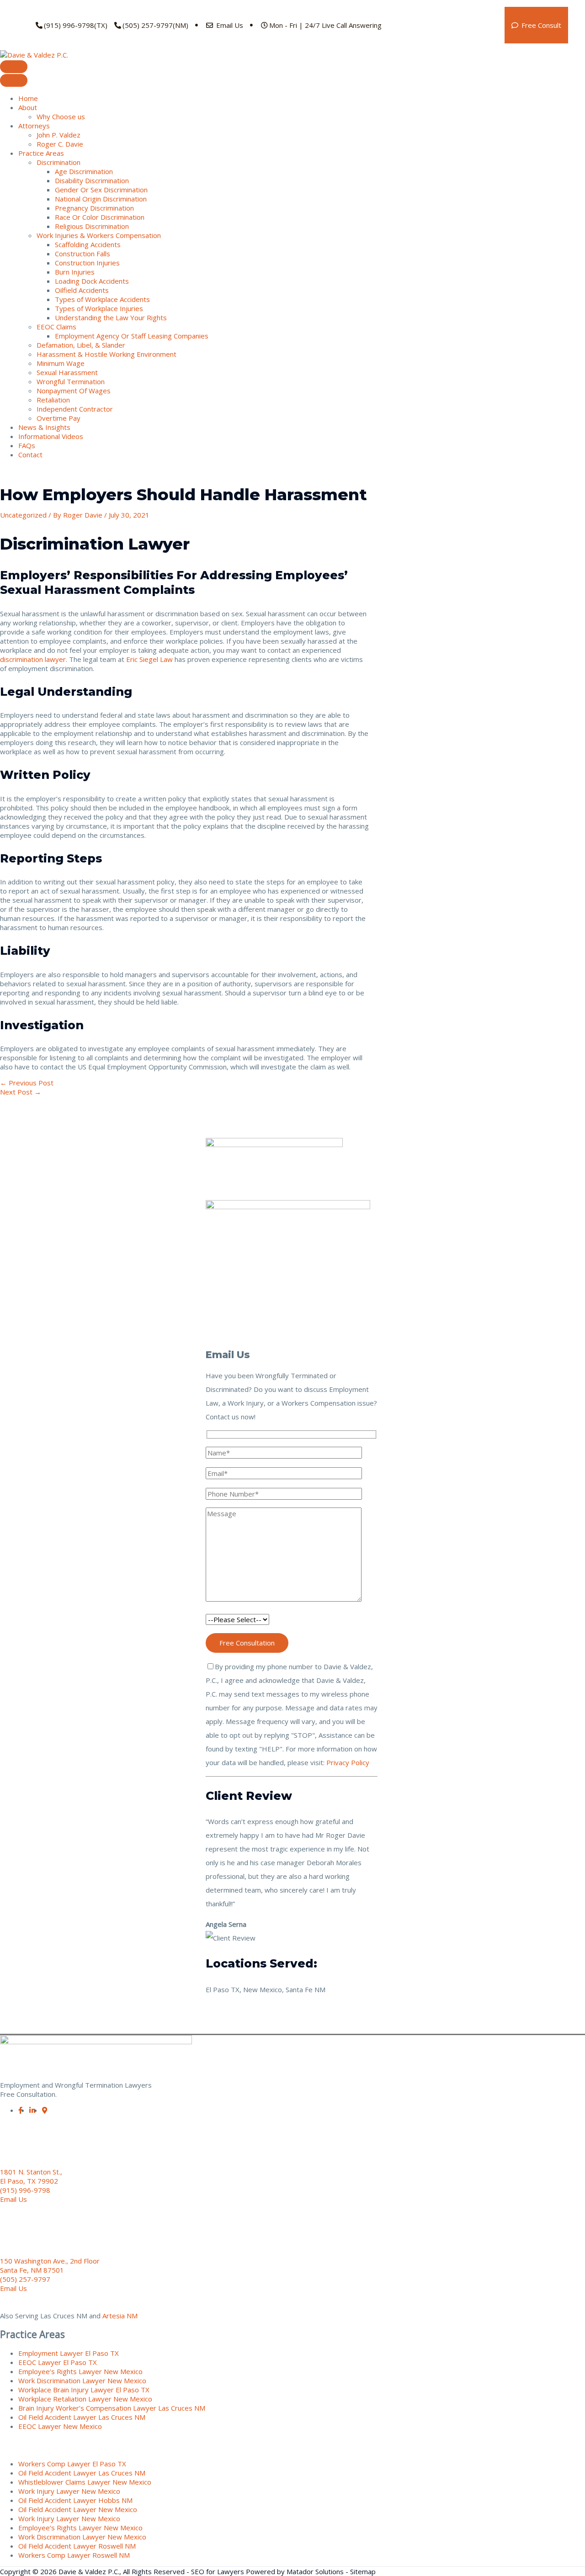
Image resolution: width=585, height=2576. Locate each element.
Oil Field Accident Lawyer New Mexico (78, 2509)
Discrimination (58, 162)
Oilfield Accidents (82, 290)
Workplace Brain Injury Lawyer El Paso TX (84, 2390)
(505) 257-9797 (25, 2279)
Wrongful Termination (71, 381)
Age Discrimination (84, 171)
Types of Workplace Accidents (102, 299)
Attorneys (34, 126)
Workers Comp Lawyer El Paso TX (72, 2464)
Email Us (229, 25)
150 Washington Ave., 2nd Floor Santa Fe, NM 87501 (50, 2265)
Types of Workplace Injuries (99, 308)
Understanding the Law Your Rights (111, 317)
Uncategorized (23, 515)
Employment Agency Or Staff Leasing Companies (132, 336)
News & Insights (44, 427)
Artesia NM (120, 2316)
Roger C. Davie (60, 144)
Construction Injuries (87, 263)
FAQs (27, 445)
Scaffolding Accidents (88, 244)
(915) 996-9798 (25, 2190)
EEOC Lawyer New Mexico (60, 2426)
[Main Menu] (14, 67)
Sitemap (363, 2571)
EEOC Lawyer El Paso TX (58, 2362)
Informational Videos (51, 436)
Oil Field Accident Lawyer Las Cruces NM (82, 2417)
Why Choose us (61, 116)
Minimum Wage (61, 363)
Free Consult (540, 25)
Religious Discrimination (92, 226)
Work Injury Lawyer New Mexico (69, 2491)
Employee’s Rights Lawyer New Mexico (80, 2371)
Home (28, 98)
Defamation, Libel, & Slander (81, 345)
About (28, 107)
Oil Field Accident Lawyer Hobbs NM (75, 2500)
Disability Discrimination (92, 180)
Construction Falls (82, 254)
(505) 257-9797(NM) (155, 25)
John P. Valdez (58, 135)
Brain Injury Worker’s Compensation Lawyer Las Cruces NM (112, 2408)
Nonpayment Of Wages (74, 391)
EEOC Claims (56, 327)
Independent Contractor (75, 409)
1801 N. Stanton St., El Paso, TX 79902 (31, 2176)
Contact (30, 455)
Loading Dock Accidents (92, 281)
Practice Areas (41, 153)
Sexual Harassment (67, 372)
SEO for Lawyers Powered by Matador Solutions (267, 2571)
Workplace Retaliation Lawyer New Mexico (85, 2399)
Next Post (21, 1092)
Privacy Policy (348, 1762)
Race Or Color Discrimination (100, 217)
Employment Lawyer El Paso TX (69, 2353)
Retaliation (53, 400)
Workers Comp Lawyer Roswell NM (74, 2555)
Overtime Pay (58, 418)
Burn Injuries (75, 272)
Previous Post (27, 1083)
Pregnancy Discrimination (94, 208)
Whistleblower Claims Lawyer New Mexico (85, 2482)
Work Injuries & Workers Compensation (99, 235)
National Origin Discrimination (101, 199)
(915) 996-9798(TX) (76, 25)
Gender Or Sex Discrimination (101, 190)
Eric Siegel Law (149, 659)
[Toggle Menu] (14, 80)
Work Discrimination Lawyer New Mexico (82, 2380)
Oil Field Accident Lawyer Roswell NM (77, 2546)
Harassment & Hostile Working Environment (106, 354)
